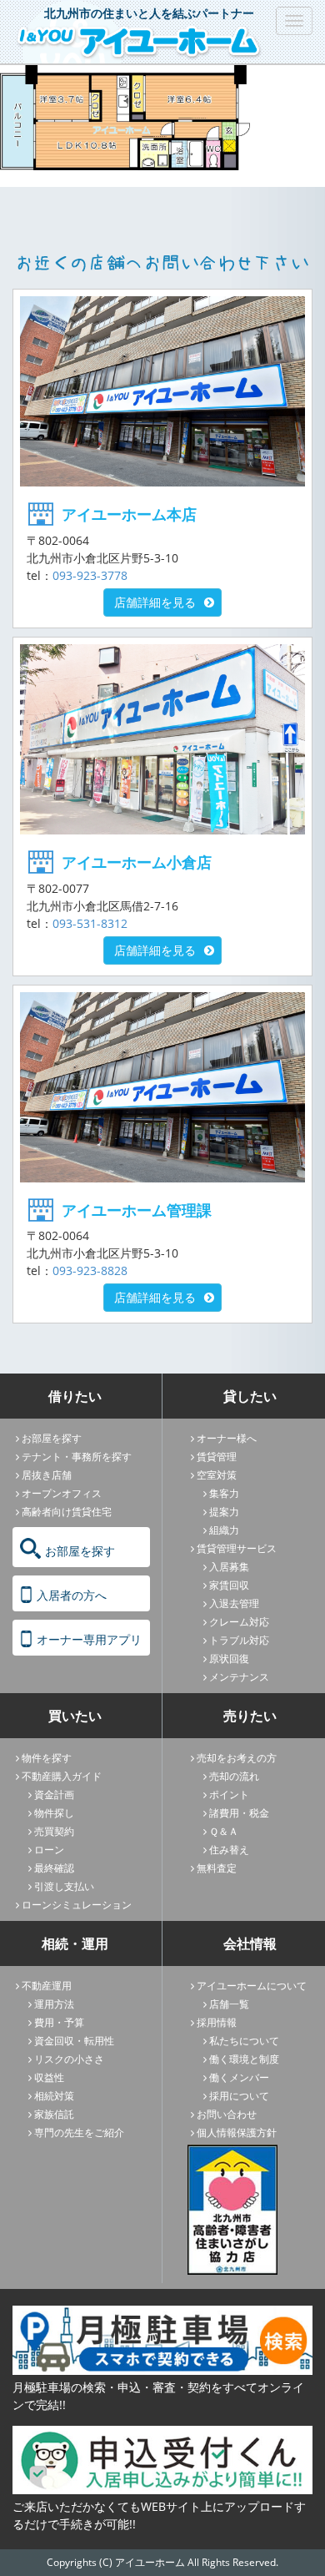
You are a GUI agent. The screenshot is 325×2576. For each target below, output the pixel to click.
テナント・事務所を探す (77, 1457)
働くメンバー (239, 2077)
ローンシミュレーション (77, 1905)
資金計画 (54, 1795)
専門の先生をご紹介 (79, 2132)
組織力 (224, 1530)
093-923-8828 (90, 1270)
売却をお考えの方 (237, 1758)
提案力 (224, 1512)
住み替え (229, 1850)
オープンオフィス (62, 1493)
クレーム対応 (239, 1622)
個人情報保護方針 (237, 2132)
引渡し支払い (64, 1886)
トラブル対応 (239, 1640)
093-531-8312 (90, 923)
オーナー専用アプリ (89, 1639)
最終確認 (54, 1868)
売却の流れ (234, 1776)
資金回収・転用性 (74, 2041)
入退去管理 (234, 1603)
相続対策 (54, 2096)
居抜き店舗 (47, 1475)
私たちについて (244, 2041)
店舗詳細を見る (155, 602)
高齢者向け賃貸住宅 (67, 1512)
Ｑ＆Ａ (224, 1831)
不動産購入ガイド (62, 1776)
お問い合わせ (227, 2114)
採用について (239, 2096)
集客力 (224, 1493)
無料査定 (217, 1868)
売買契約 (54, 1831)
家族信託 (54, 2114)
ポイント (229, 1795)
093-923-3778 (90, 575)
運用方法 (54, 2004)
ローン (49, 1850)
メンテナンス (239, 1677)
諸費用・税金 (239, 1813)
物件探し (54, 1813)
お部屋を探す (52, 1438)
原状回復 (229, 1659)
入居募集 (229, 1567)
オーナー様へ (227, 1438)
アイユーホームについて (252, 1986)
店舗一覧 (229, 2004)
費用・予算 (59, 2022)
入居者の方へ (72, 1595)
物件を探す (47, 1758)
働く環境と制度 (244, 2059)
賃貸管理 (217, 1457)
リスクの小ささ (69, 2059)
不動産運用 (47, 1986)
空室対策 (217, 1475)
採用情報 (217, 2022)
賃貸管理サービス (237, 1548)
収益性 (49, 2077)
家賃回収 (229, 1585)
